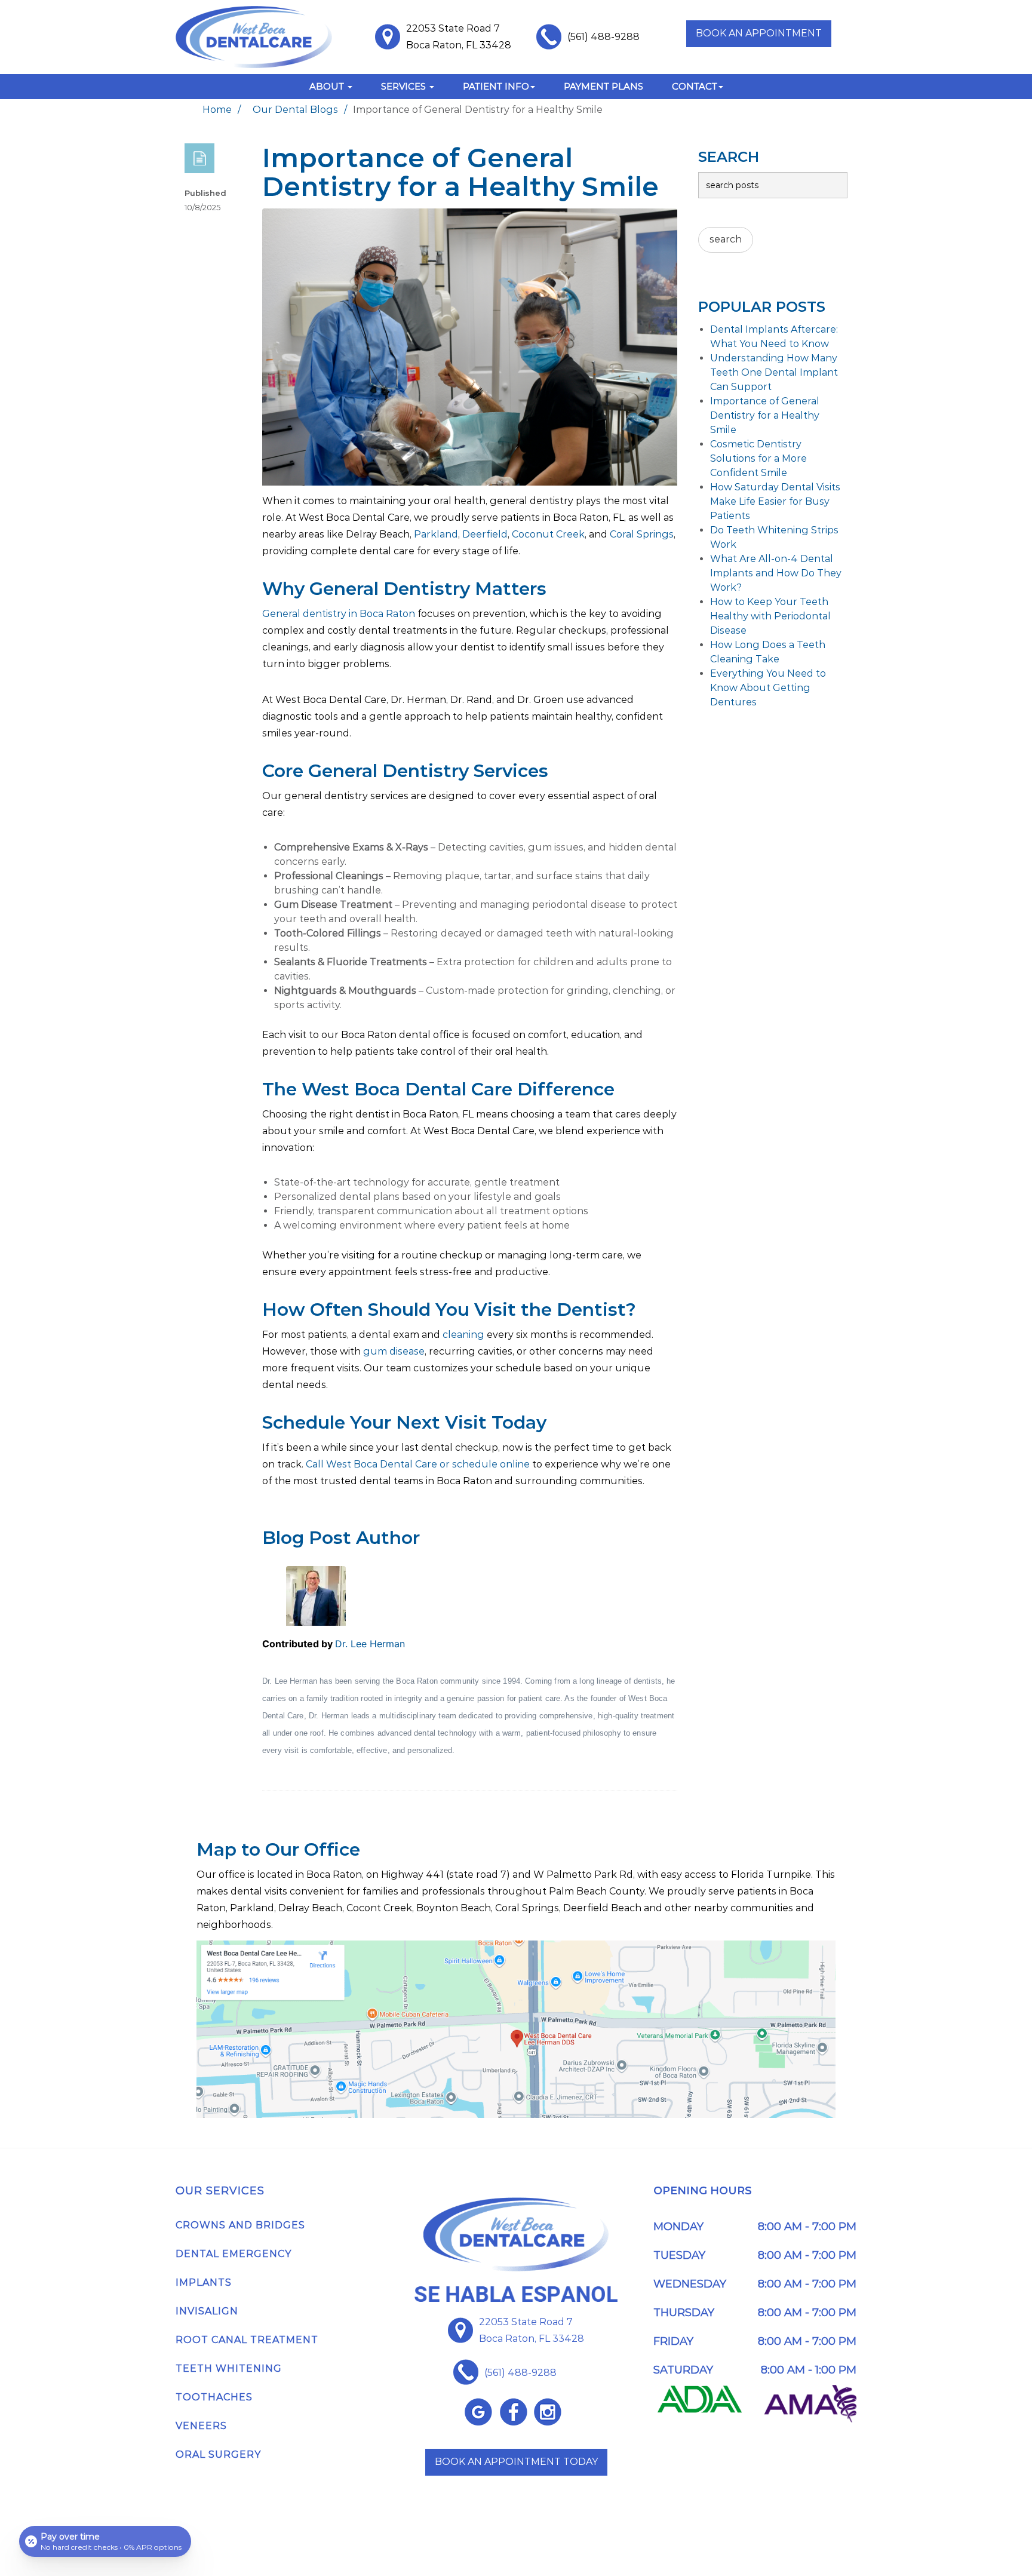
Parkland (436, 534)
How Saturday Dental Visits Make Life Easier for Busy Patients (775, 501)
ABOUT (328, 86)
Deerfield (485, 534)
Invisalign (207, 2311)
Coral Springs (642, 534)
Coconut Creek (548, 534)
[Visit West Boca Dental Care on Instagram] (548, 2412)
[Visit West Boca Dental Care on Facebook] (513, 2412)
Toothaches (214, 2397)
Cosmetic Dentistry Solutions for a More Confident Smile (758, 458)
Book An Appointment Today (516, 2462)
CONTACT (695, 86)
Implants (204, 2282)
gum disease (394, 1351)
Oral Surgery (218, 2454)
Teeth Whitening (229, 2368)
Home (217, 110)
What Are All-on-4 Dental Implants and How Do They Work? (776, 573)
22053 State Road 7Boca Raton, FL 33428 (532, 2330)
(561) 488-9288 (603, 37)
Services (405, 86)
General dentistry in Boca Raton (339, 614)
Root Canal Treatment (247, 2340)
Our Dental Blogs (295, 110)
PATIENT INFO (496, 86)
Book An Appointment (759, 33)
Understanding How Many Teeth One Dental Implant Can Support (774, 372)
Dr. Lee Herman (370, 1644)
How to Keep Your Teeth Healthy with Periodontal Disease (770, 616)
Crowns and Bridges (240, 2225)
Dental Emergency (234, 2254)
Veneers (201, 2426)
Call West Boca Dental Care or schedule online (418, 1464)
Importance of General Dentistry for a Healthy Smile (765, 415)
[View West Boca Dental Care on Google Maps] (478, 2412)
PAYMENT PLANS (603, 86)
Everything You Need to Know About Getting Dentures (768, 688)
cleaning (463, 1335)
